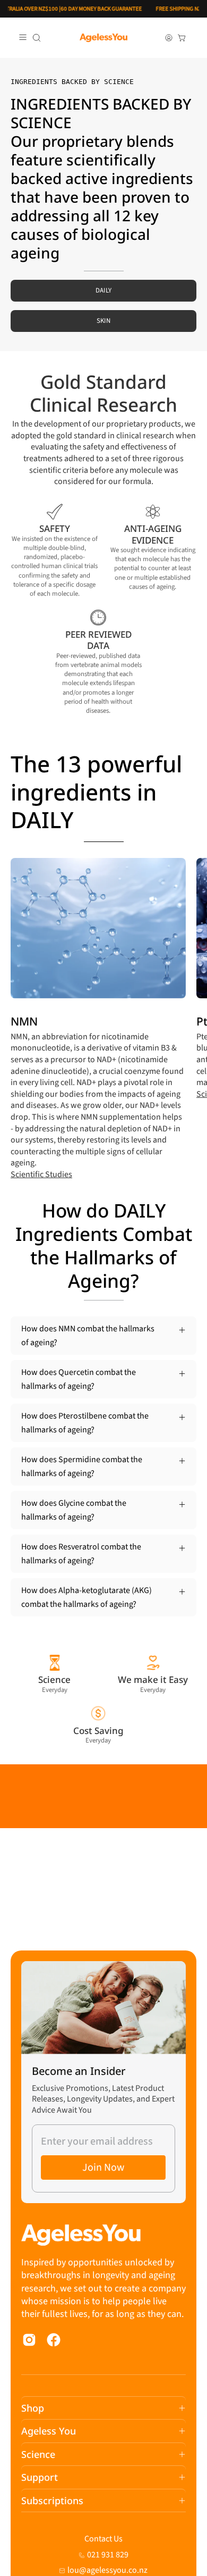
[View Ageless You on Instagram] (29, 2340)
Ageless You (49, 2431)
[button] (37, 38)
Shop (33, 2408)
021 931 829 (108, 2555)
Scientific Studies (41, 1174)
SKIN (103, 321)
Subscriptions (52, 2500)
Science (38, 2454)
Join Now (103, 2167)
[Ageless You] (103, 38)
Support (40, 2477)
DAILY (104, 290)
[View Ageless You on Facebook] (54, 2340)
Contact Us (103, 2539)
